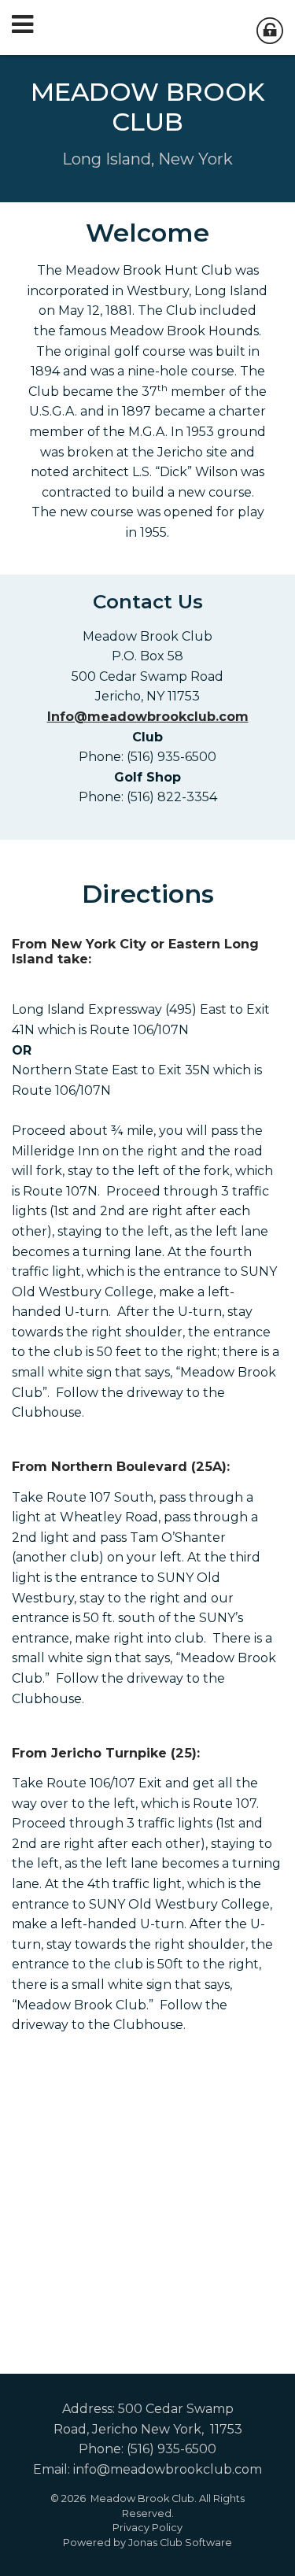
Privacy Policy (147, 2528)
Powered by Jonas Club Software (147, 2543)
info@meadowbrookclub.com (168, 2469)
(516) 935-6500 (171, 2449)
